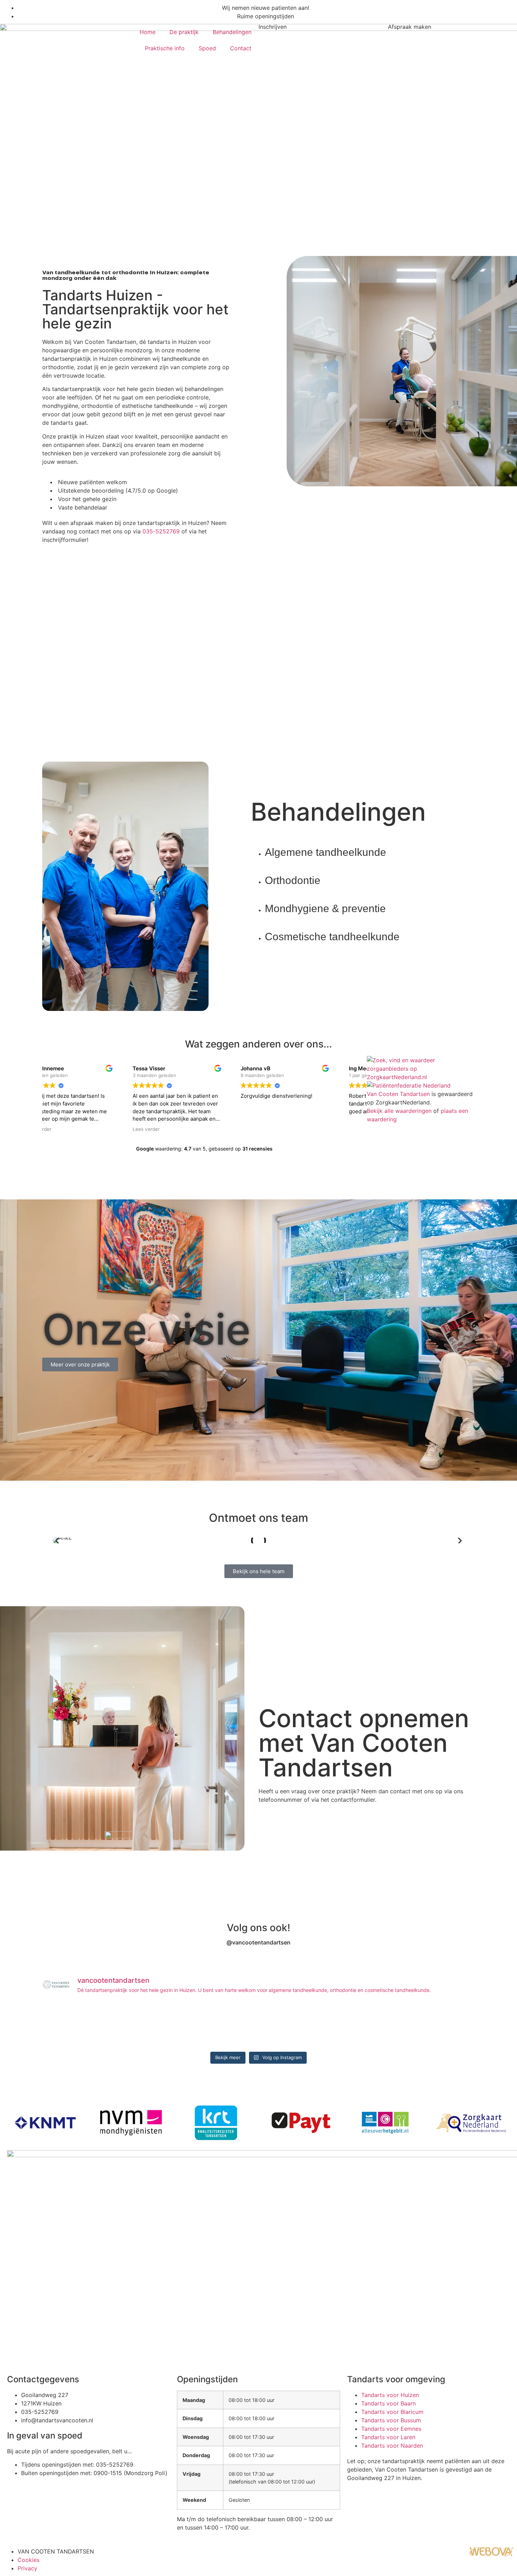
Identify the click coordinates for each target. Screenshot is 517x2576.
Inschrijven (273, 27)
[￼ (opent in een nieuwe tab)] (492, 2555)
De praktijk (184, 32)
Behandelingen (232, 32)
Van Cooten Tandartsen (398, 1094)
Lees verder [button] (66, 1129)
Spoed (207, 48)
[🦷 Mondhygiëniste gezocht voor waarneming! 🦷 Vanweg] (295, 2026)
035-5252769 (161, 531)
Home (148, 32)
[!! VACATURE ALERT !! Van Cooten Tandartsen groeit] (222, 2026)
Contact (241, 48)
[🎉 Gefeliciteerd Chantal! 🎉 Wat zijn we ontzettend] (150, 2026)
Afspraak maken (410, 27)
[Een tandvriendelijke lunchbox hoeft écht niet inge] (77, 2026)
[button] (57, 1541)
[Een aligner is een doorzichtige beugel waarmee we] (368, 2026)
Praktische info (165, 48)
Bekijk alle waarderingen (399, 1111)
